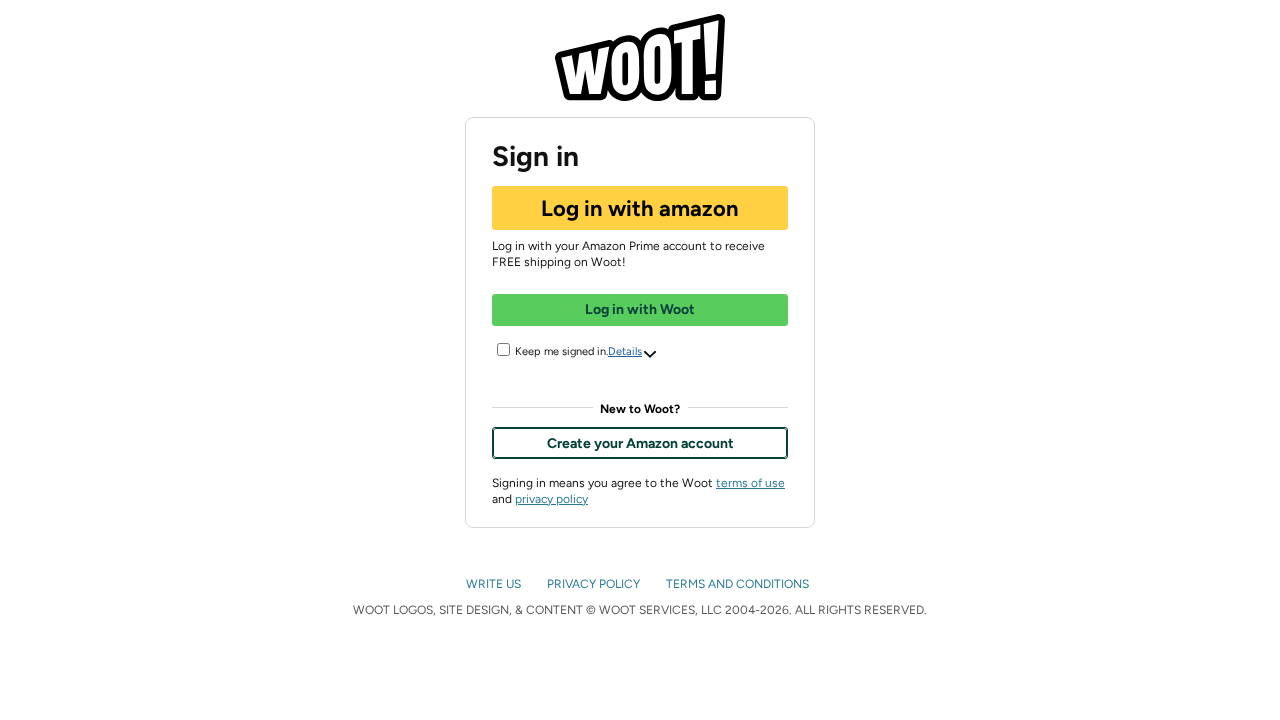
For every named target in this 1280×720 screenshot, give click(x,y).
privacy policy (551, 499)
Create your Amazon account (640, 443)
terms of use (750, 483)
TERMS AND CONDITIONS (739, 584)
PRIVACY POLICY (595, 584)
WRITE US (495, 584)
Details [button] (625, 351)
